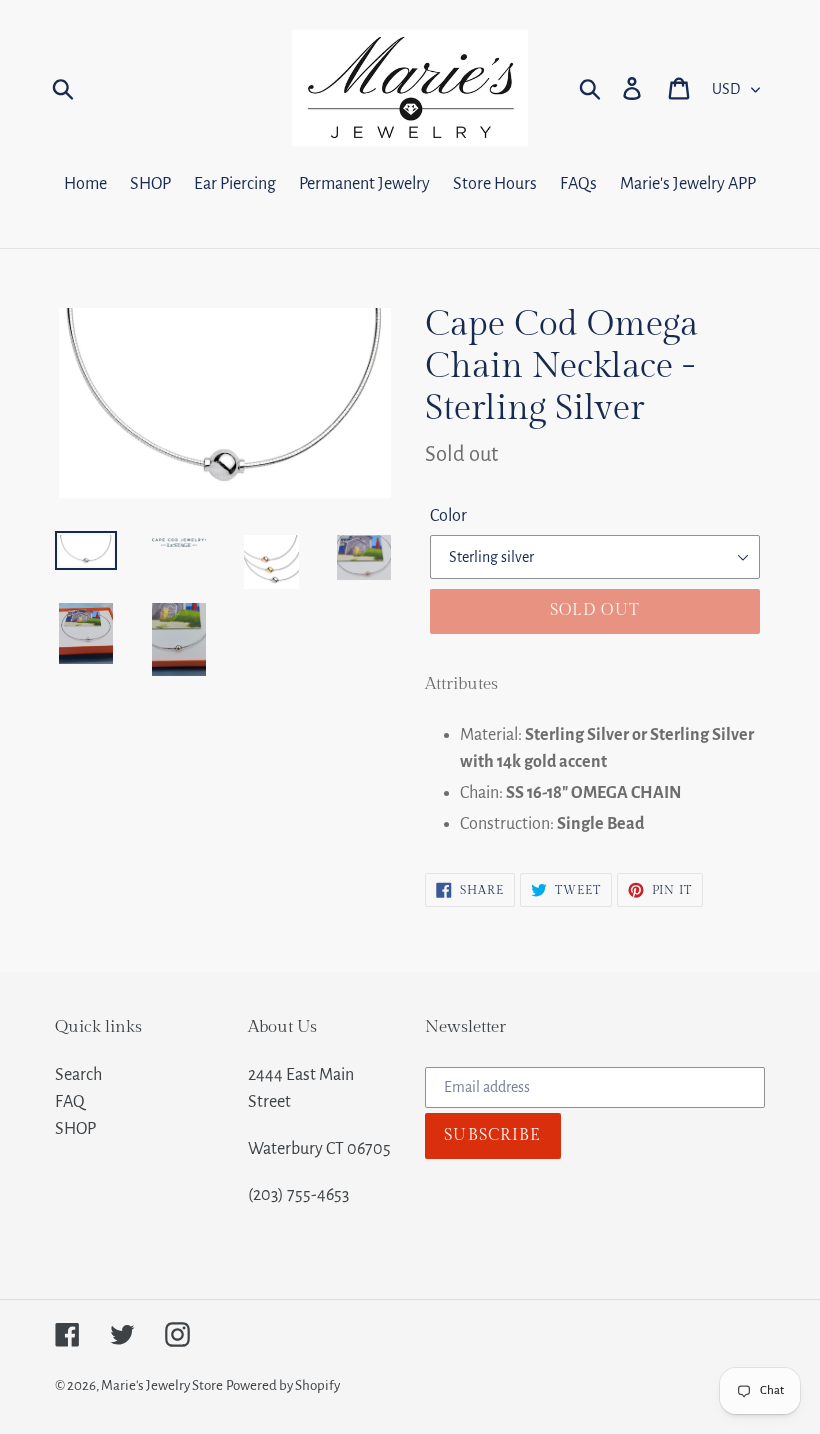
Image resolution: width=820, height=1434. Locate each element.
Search (78, 1075)
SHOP (75, 1129)
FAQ (70, 1102)
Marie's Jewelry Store (162, 1385)
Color (448, 516)
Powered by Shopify (283, 1385)
